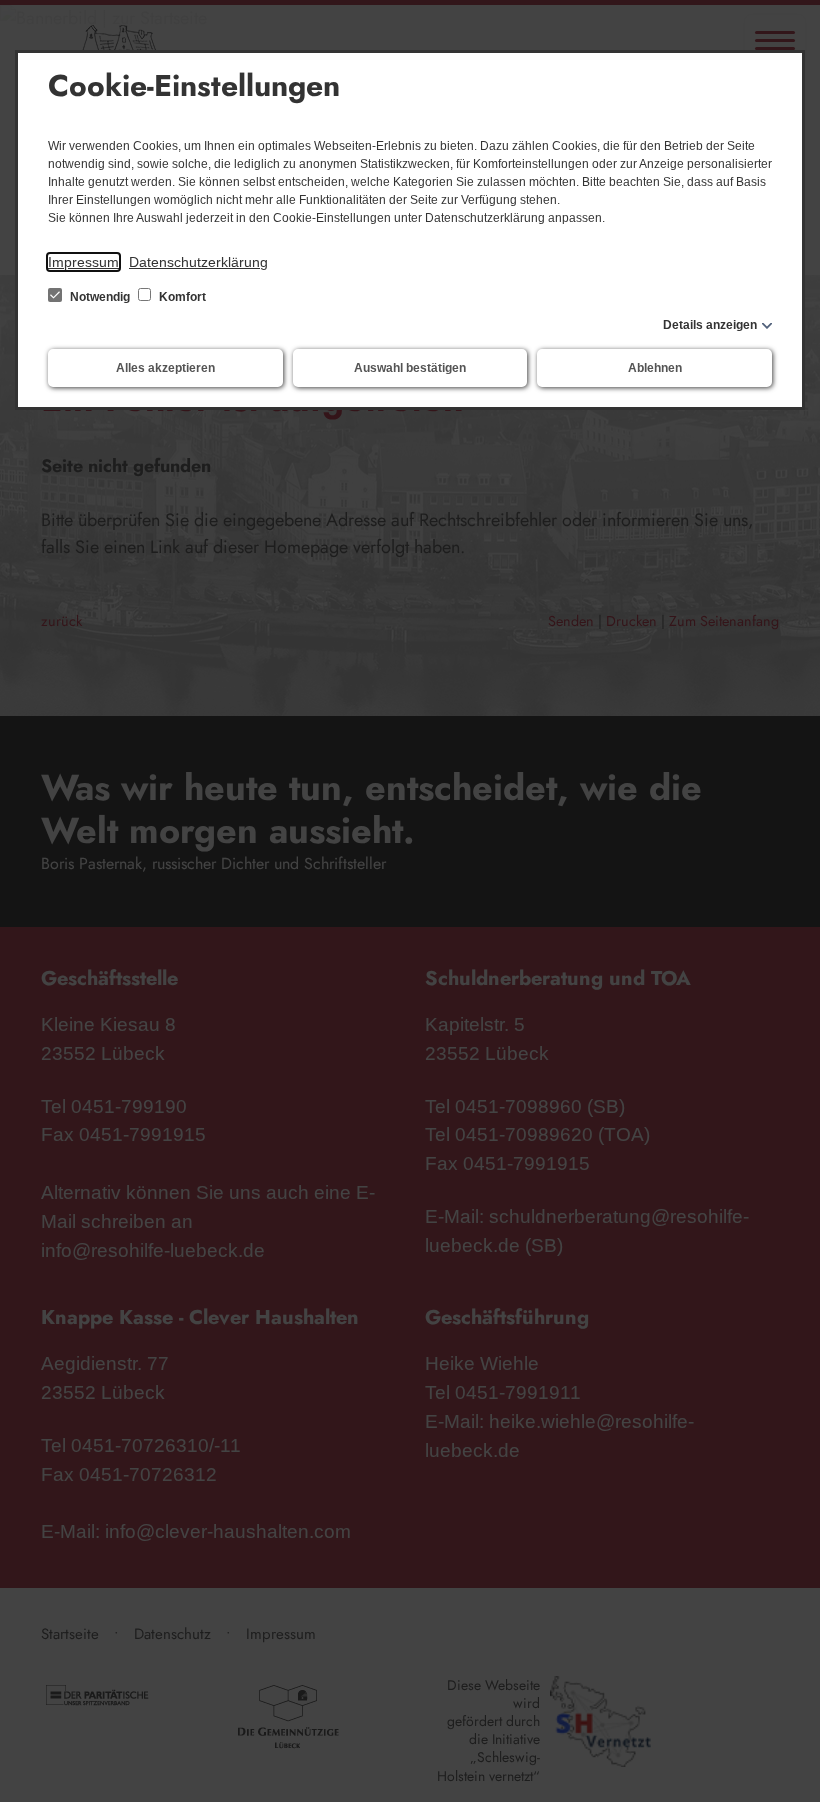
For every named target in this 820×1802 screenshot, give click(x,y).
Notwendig (100, 297)
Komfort (181, 297)
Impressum (83, 262)
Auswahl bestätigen (410, 368)
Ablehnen (655, 368)
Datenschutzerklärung (198, 262)
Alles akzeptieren (165, 368)
